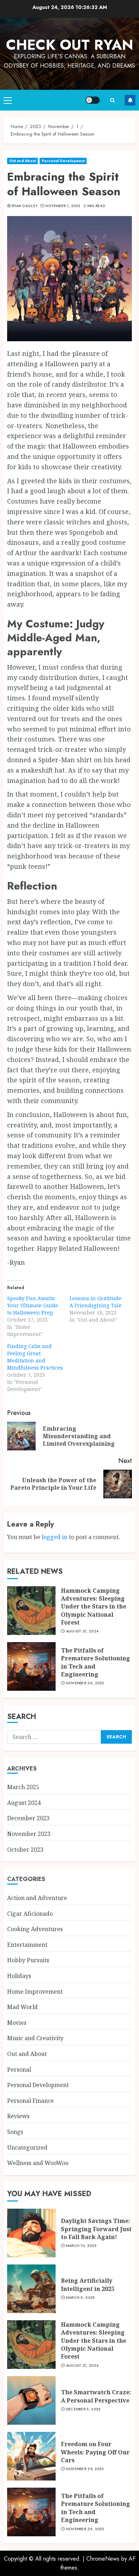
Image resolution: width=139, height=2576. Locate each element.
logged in (55, 1537)
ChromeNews (103, 2559)
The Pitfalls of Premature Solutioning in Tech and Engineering (96, 1662)
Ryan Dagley (25, 206)
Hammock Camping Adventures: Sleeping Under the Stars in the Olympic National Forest (94, 1607)
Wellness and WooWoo (38, 2163)
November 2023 (29, 1834)
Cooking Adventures (35, 1929)
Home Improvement (35, 1992)
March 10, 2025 (81, 2246)
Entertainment (27, 1945)
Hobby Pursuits (28, 1960)
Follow (130, 100)
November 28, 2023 (85, 1683)
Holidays (19, 1976)
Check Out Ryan (70, 45)
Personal (19, 2070)
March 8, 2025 (80, 2298)
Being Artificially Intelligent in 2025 (88, 2284)
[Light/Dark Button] (93, 100)
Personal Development (63, 161)
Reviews (18, 2116)
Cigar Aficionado (30, 1914)
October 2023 (25, 1850)
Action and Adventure (37, 1898)
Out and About (22, 161)
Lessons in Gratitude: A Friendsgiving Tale (96, 1302)
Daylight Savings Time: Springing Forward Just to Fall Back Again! (96, 2229)
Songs (15, 2132)
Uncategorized (27, 2148)
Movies (17, 2023)
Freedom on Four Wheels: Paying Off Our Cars (95, 2452)
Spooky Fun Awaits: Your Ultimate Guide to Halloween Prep (33, 1305)
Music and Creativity (35, 2038)
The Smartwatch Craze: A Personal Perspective (96, 2396)
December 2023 (28, 1818)
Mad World (22, 2007)
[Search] (112, 100)
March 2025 (23, 1787)
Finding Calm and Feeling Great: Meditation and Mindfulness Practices (35, 1357)
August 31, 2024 (82, 1631)
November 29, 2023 (85, 2469)
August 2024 (24, 1803)
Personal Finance (30, 2101)
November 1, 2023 (63, 206)
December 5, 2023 (83, 2409)
